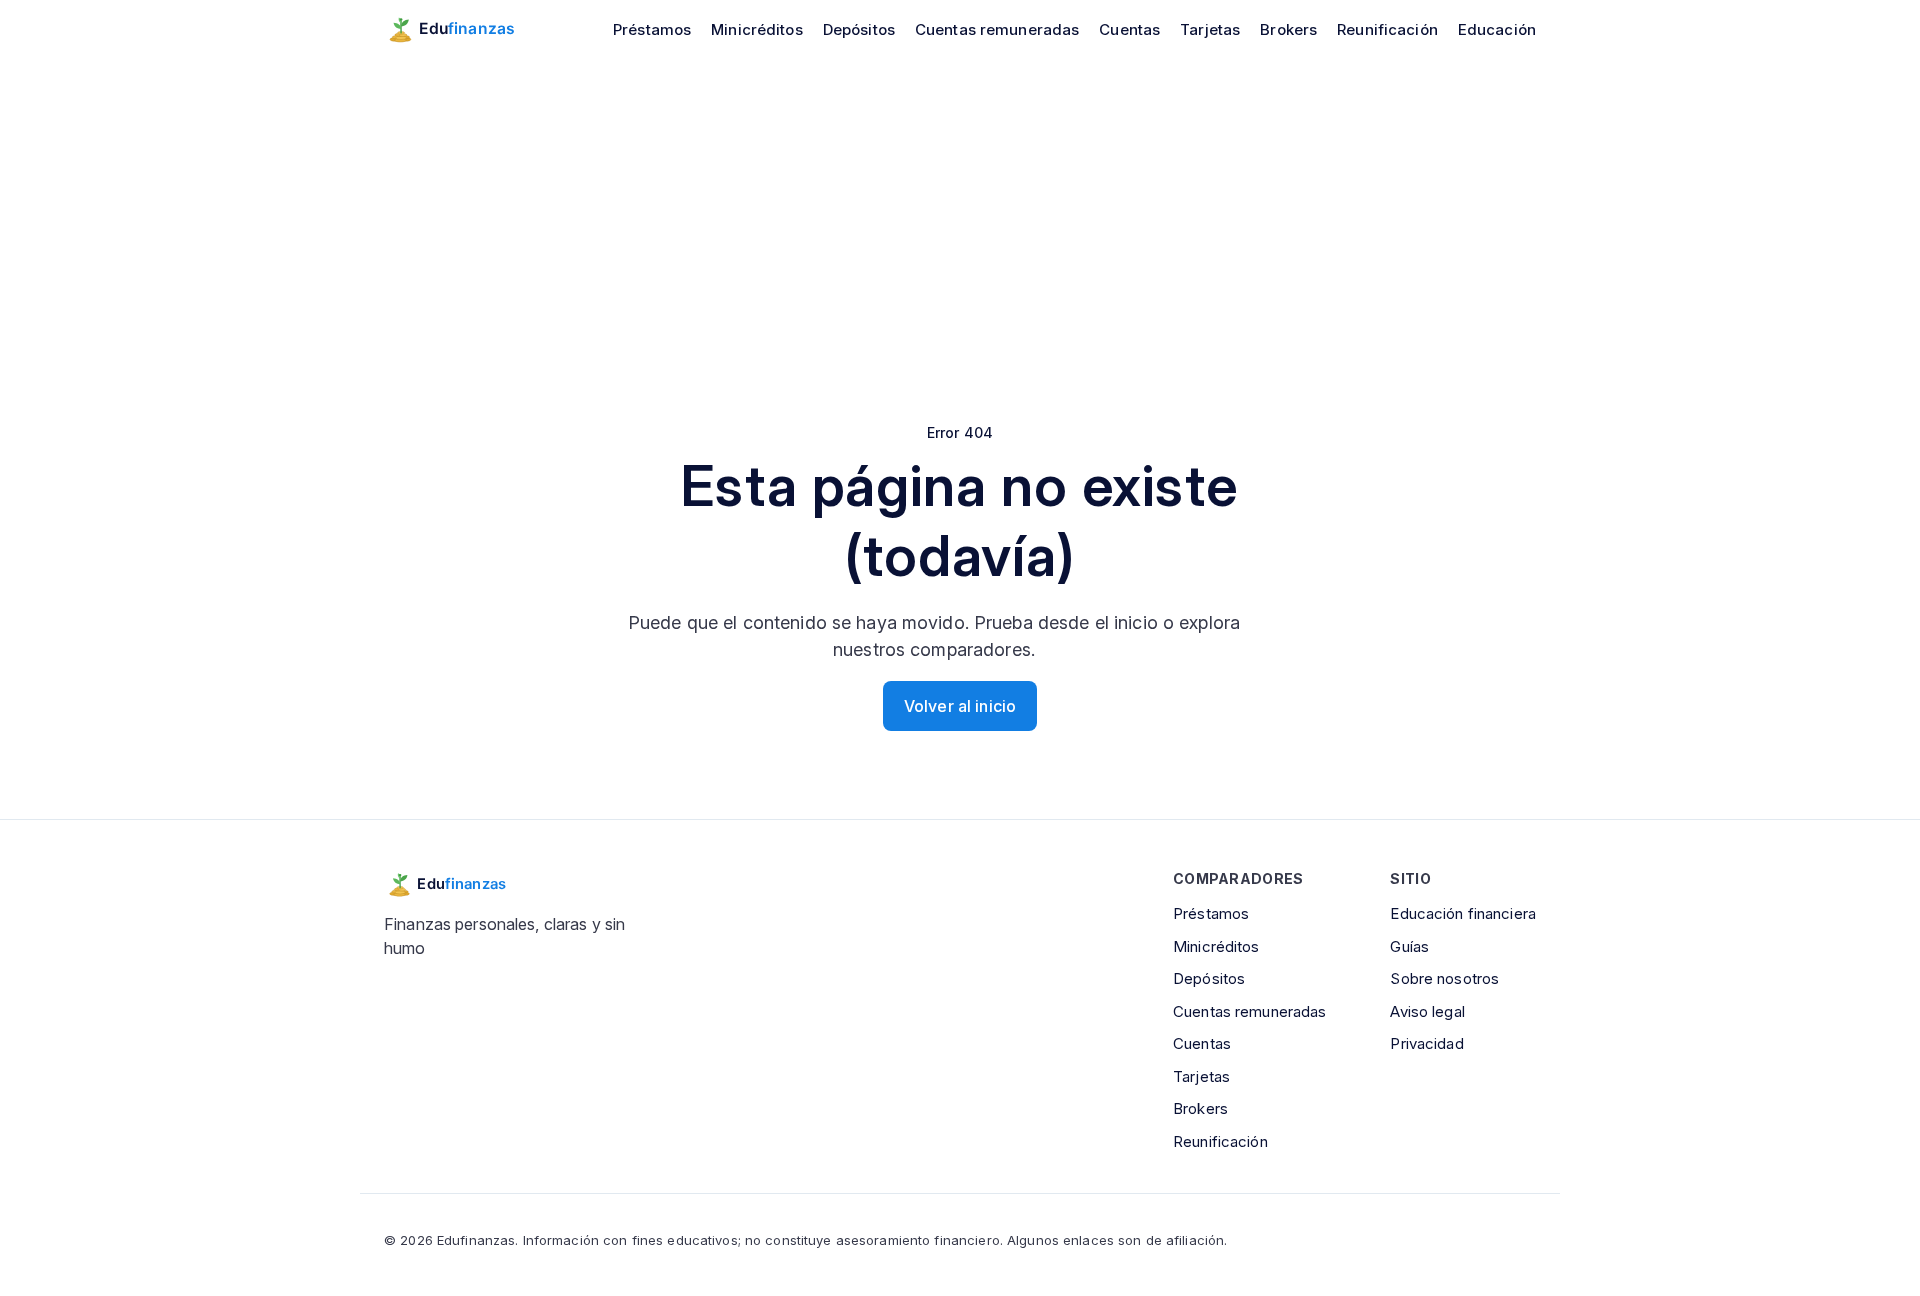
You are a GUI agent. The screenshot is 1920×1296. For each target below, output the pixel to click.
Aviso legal (1427, 1011)
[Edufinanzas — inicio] (463, 29)
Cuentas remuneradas (997, 29)
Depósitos (859, 29)
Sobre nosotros (1444, 978)
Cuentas (1129, 29)
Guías (1409, 946)
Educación (1497, 29)
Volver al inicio (960, 706)
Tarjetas (1210, 29)
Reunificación (1387, 29)
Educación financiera (1463, 913)
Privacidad (1426, 1043)
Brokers (1288, 29)
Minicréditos (757, 29)
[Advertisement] (960, 208)
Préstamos (652, 29)
